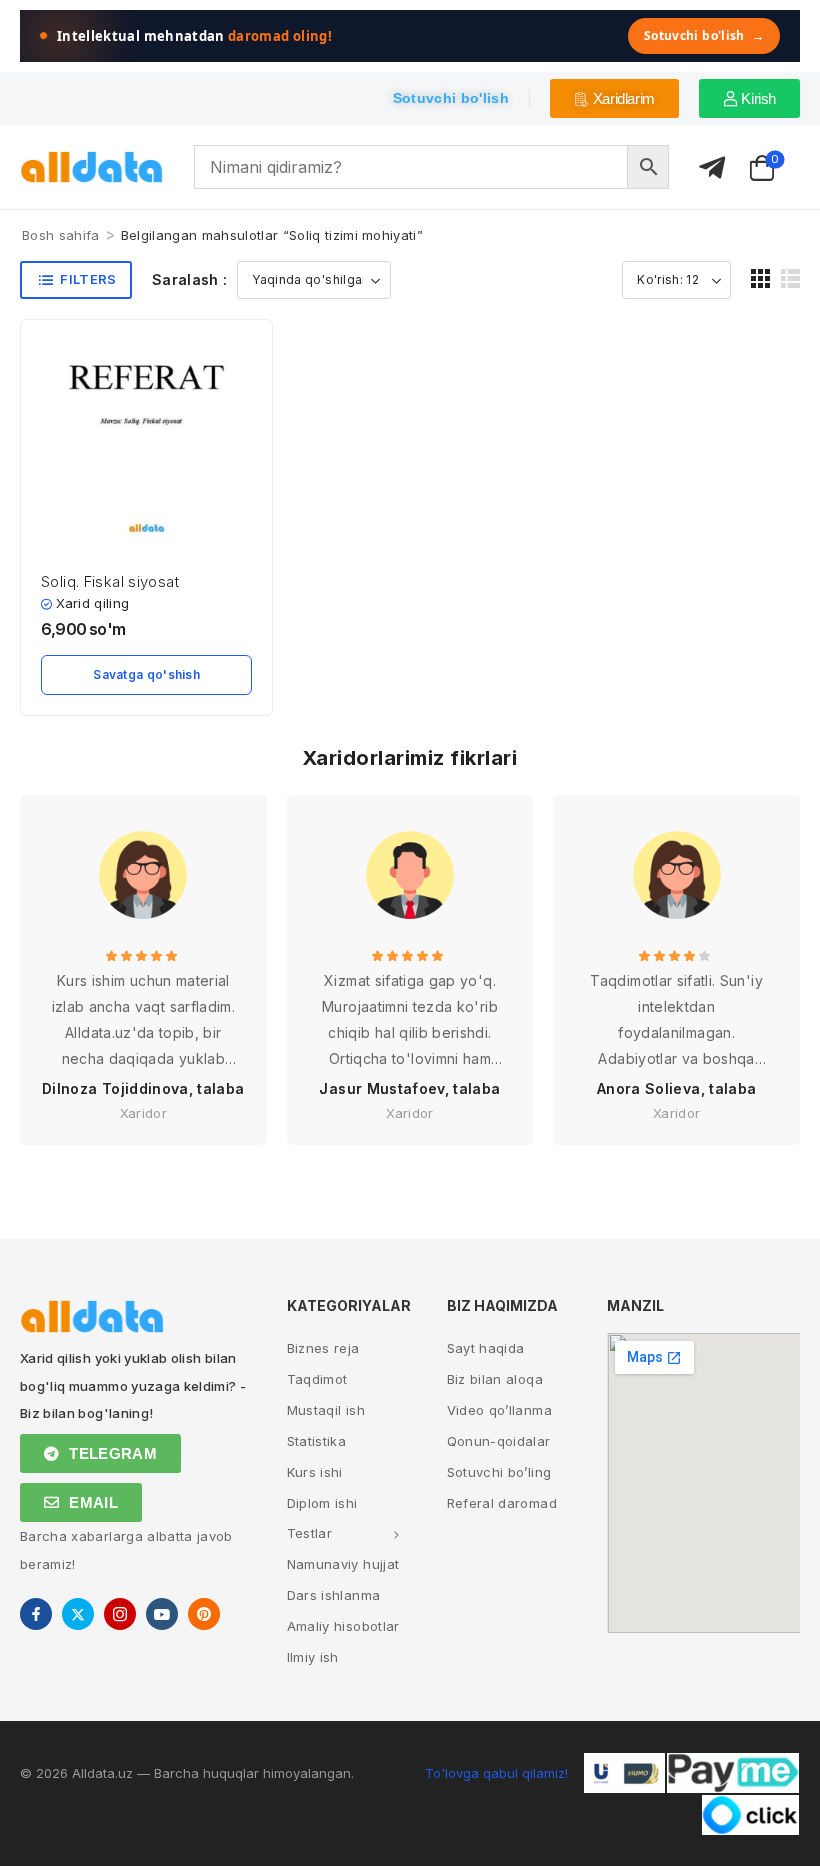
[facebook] (36, 1614)
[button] (760, 278)
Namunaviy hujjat (343, 1564)
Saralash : (190, 279)
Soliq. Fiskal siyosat (110, 581)
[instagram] (120, 1614)
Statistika (317, 1441)
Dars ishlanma (334, 1595)
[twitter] (78, 1614)
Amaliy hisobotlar (343, 1626)
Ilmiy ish (313, 1657)
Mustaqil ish (326, 1410)
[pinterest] (204, 1614)
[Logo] (92, 167)
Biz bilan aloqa (495, 1379)
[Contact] (712, 168)
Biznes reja (323, 1348)
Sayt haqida (486, 1348)
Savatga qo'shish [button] (146, 674)
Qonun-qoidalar (499, 1441)
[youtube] (162, 1614)
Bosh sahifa (61, 235)
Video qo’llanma (499, 1410)
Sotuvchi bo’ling (499, 1472)
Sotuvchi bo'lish (704, 35)
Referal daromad (502, 1503)
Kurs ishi (315, 1472)
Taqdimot (317, 1379)
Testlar (309, 1533)
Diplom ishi (322, 1503)
